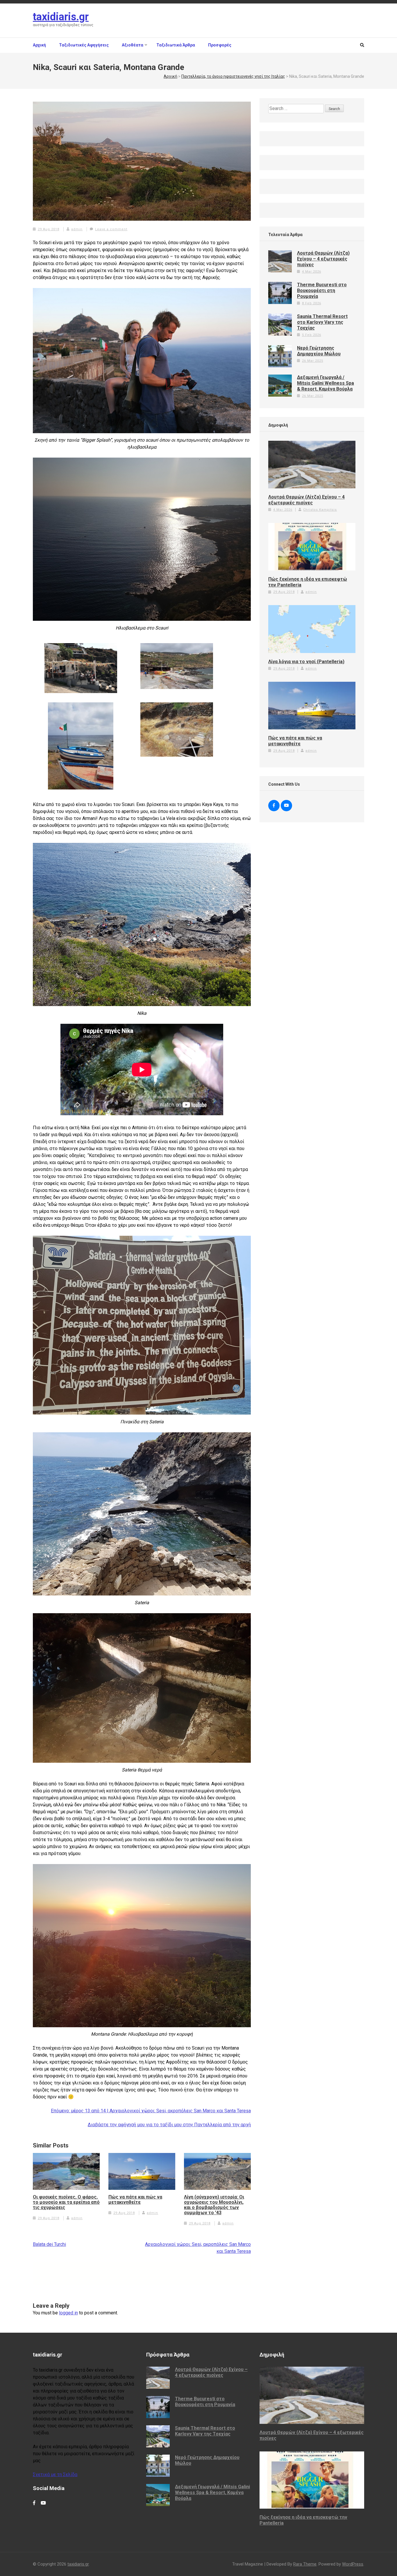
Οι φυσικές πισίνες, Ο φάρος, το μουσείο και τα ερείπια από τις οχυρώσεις (66, 2202)
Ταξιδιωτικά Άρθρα (176, 45)
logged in (68, 2313)
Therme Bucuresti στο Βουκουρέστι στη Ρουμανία (322, 290)
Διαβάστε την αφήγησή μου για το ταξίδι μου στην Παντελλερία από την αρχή (169, 2125)
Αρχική (39, 45)
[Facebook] (274, 806)
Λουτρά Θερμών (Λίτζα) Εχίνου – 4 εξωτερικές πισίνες (323, 259)
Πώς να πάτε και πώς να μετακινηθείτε (135, 2200)
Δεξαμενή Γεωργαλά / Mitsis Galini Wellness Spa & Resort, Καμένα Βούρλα (326, 383)
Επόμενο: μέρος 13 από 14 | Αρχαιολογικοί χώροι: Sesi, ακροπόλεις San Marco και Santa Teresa (151, 2111)
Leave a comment (111, 229)
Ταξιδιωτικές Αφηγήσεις (84, 45)
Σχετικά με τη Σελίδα (55, 2475)
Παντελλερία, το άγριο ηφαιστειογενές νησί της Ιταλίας (233, 76)
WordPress (353, 2564)
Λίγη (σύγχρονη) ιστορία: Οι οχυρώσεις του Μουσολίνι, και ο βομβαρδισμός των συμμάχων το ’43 (214, 2205)
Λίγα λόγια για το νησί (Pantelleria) (306, 662)
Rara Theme (305, 2564)
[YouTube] (286, 806)
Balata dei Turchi (49, 2244)
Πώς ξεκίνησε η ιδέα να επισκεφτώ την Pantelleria (308, 582)
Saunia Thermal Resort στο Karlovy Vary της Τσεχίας (322, 322)
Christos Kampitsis (320, 510)
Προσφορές (220, 45)
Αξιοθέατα (133, 45)
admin (77, 229)
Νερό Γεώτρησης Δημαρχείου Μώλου (319, 351)
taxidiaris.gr (61, 17)
